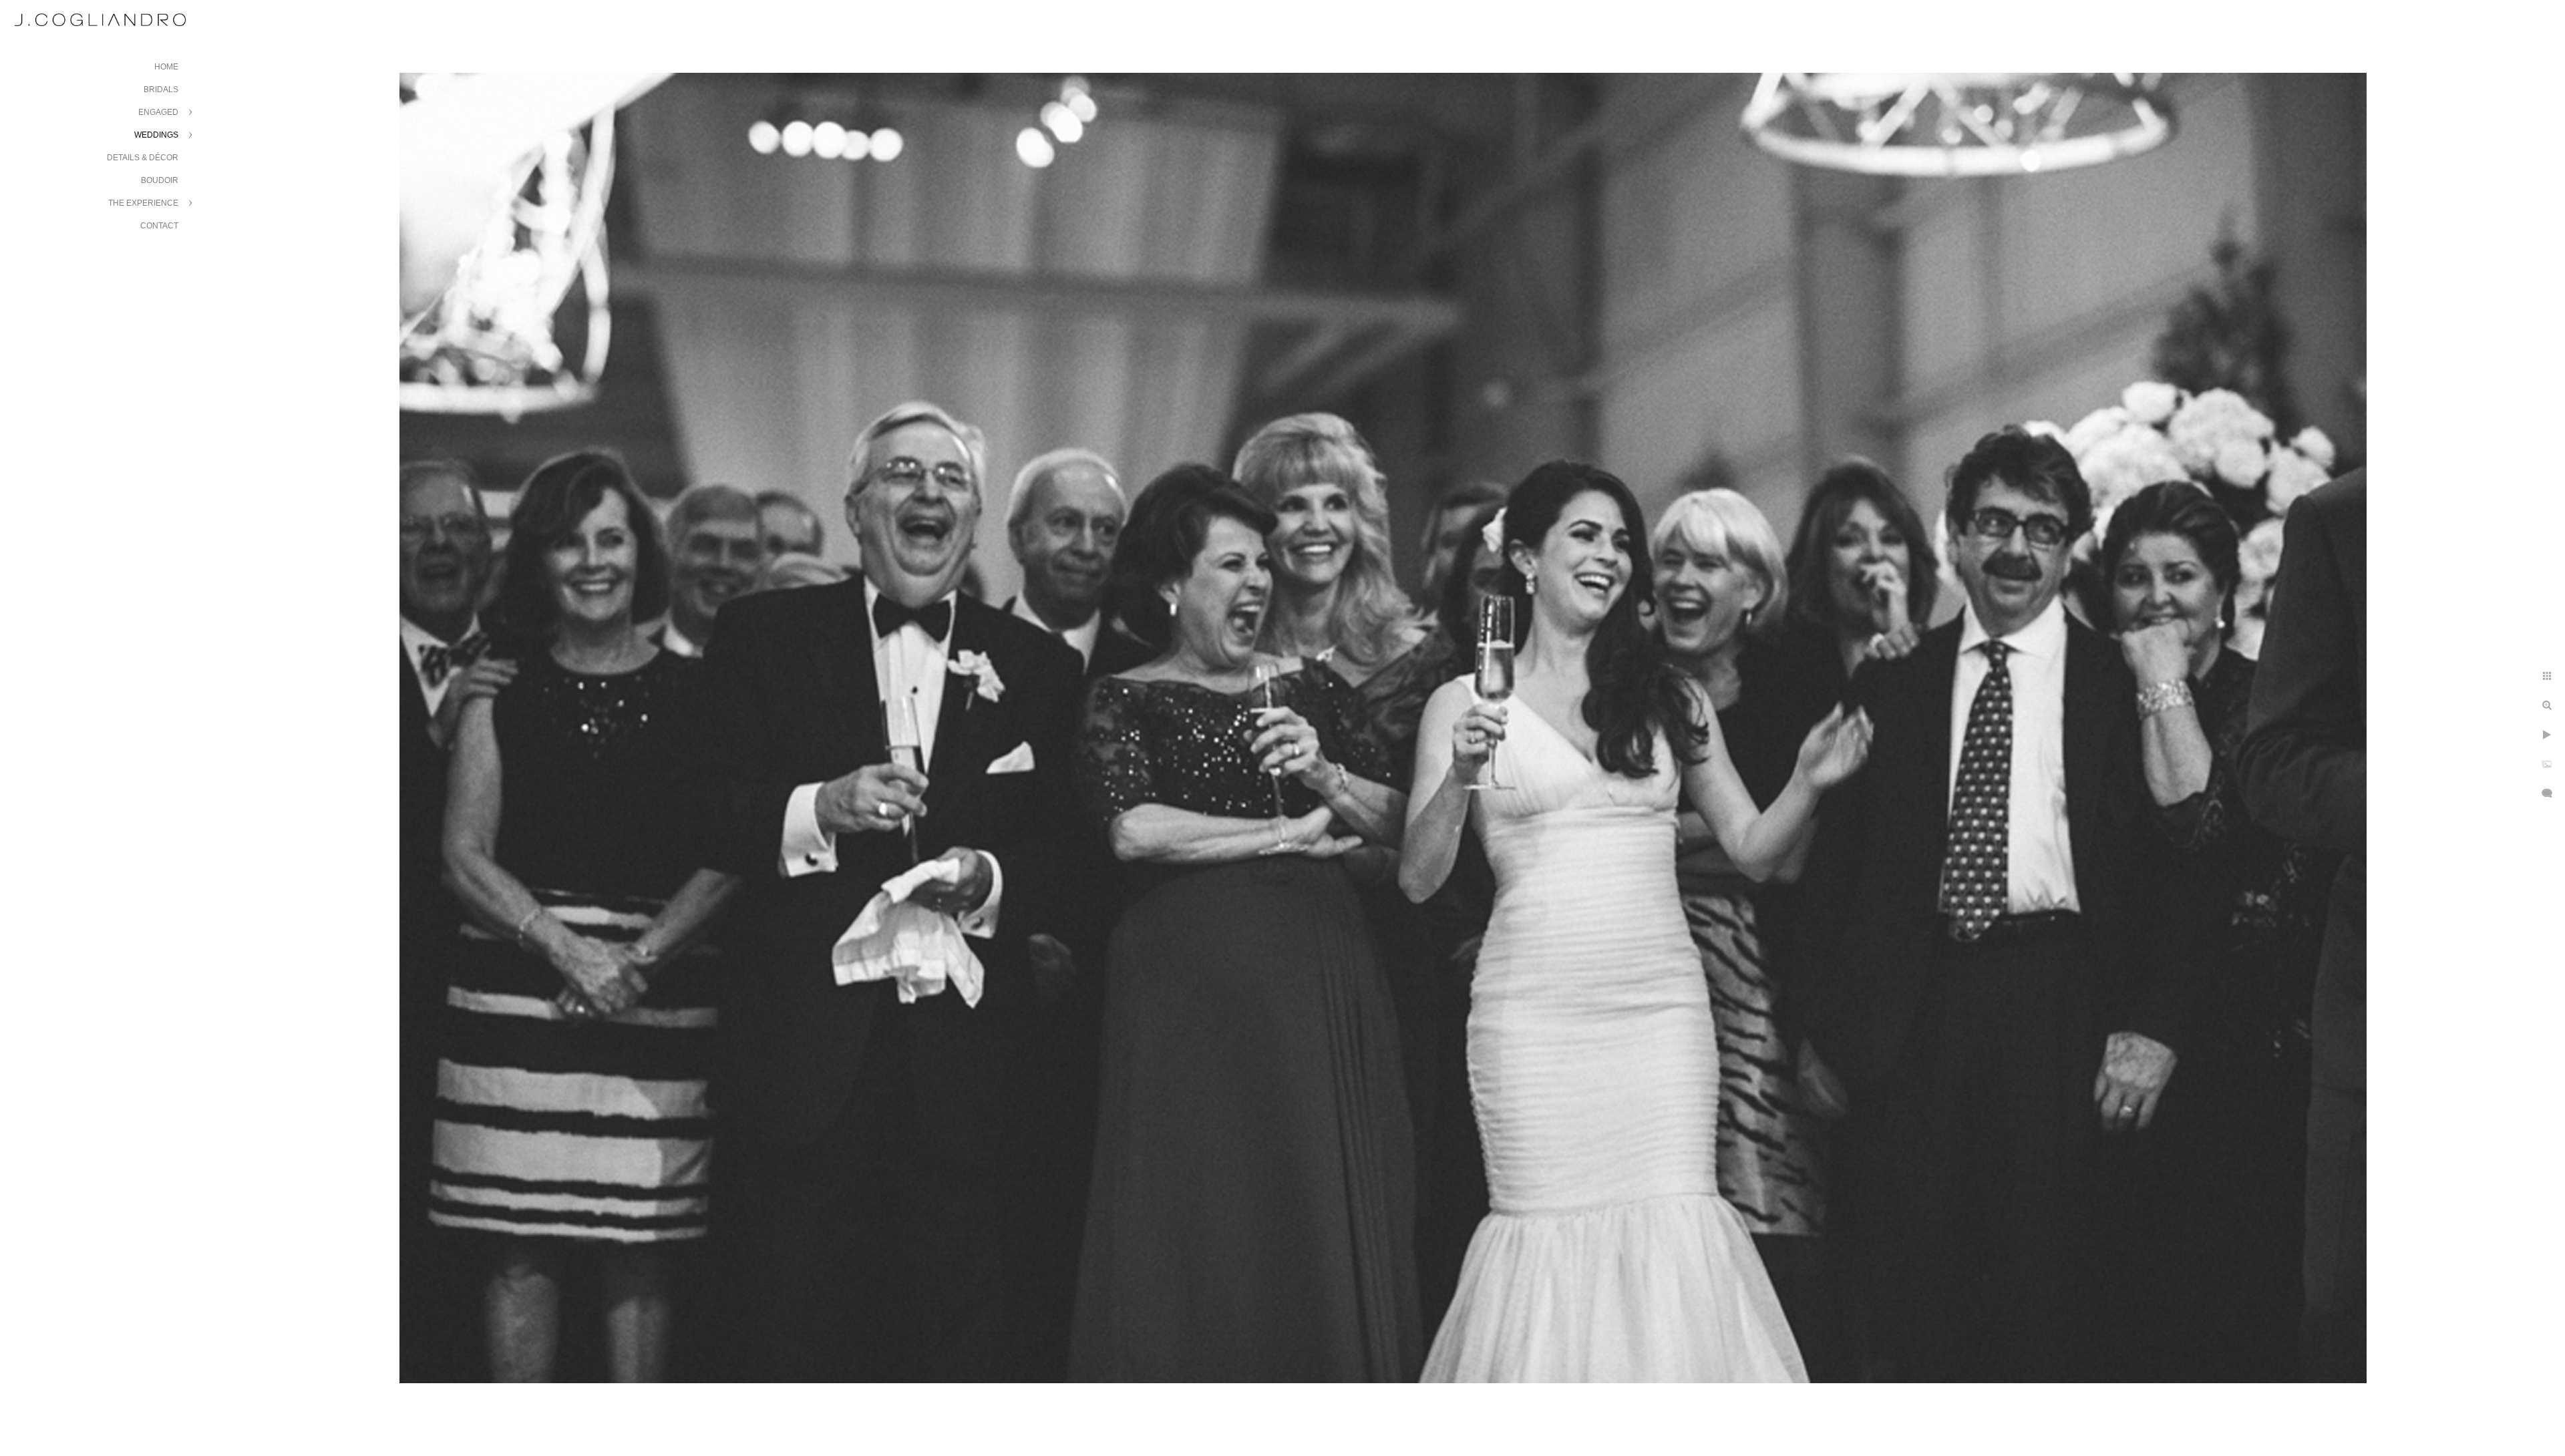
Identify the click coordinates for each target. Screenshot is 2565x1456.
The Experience (143, 203)
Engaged (158, 112)
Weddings (156, 135)
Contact (159, 226)
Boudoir (160, 180)
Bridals (161, 89)
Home (166, 67)
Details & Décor (143, 158)
